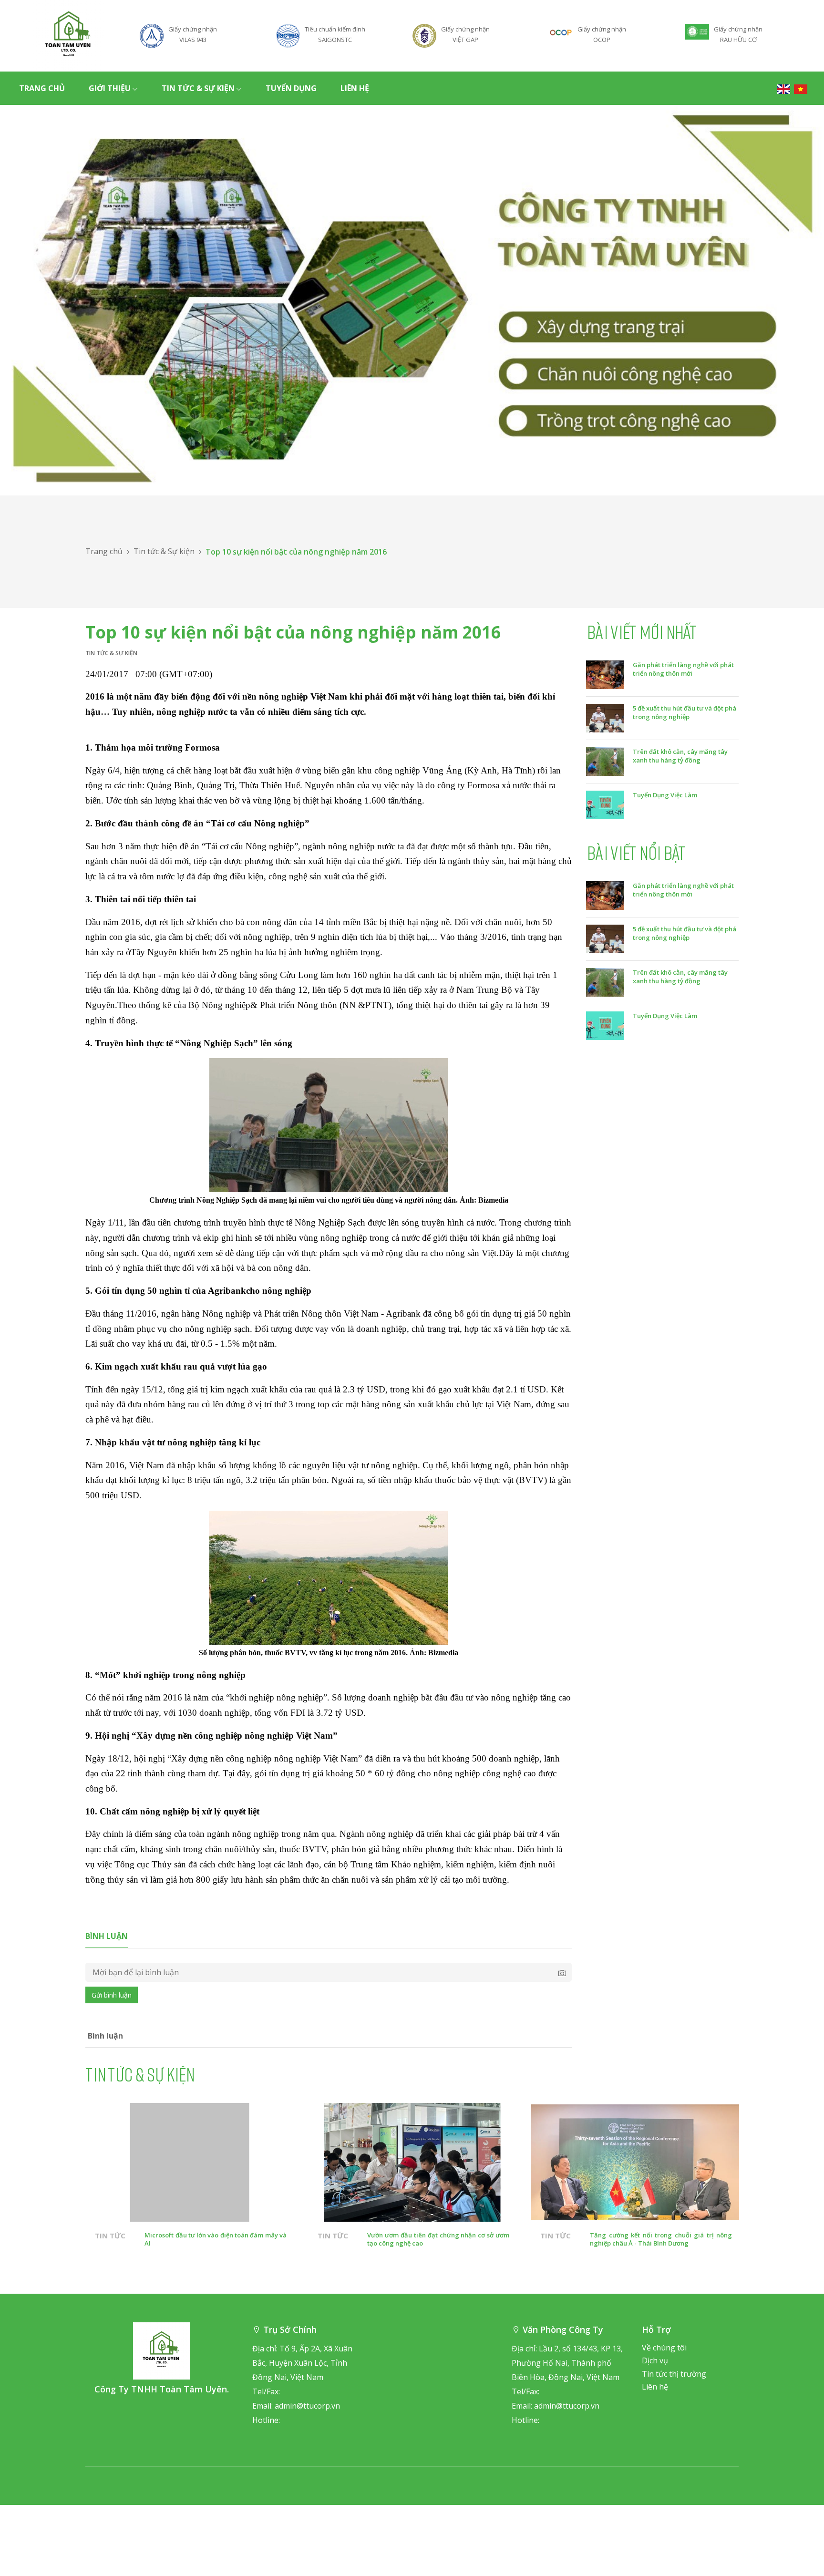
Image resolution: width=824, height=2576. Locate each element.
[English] (783, 88)
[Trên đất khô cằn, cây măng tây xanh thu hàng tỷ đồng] (605, 761)
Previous (59, 2201)
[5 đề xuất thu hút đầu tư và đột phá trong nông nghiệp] (605, 717)
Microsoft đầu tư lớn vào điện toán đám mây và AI (216, 2239)
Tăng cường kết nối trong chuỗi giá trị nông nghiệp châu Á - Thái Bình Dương (661, 2239)
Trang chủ (42, 88)
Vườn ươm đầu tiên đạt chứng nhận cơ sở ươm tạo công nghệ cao (438, 2239)
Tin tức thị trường (674, 2374)
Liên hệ (355, 88)
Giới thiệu (110, 88)
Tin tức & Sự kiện (198, 88)
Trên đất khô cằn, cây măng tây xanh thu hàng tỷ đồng (680, 756)
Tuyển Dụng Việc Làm (665, 795)
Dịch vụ (655, 2360)
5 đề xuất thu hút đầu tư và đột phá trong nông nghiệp (685, 712)
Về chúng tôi (664, 2348)
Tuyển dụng (291, 88)
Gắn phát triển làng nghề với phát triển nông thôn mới (683, 669)
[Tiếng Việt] (801, 88)
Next (765, 2201)
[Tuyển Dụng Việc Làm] (605, 804)
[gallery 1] (412, 300)
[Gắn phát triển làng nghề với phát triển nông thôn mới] (605, 674)
